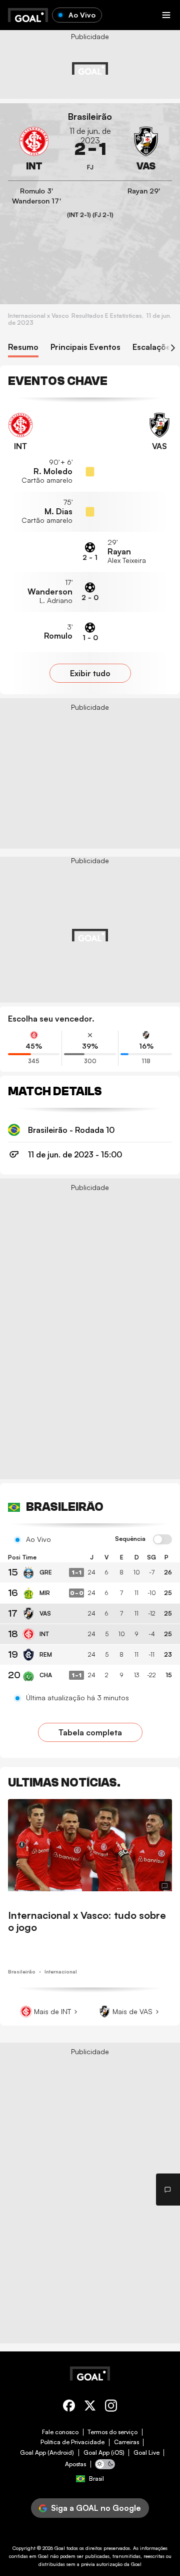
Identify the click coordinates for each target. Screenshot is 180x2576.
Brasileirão (90, 117)
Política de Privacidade (72, 2442)
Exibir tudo (90, 673)
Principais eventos (85, 347)
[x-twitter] (90, 2407)
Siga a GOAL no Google (96, 2508)
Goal (60, 2548)
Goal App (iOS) (104, 2453)
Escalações (154, 347)
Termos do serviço (112, 2432)
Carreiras (126, 2442)
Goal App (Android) (47, 2453)
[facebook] (69, 2407)
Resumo (23, 347)
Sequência (130, 1539)
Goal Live (146, 2453)
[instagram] (111, 2407)
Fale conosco (60, 2432)
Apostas (75, 2464)
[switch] (162, 1540)
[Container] (34, 149)
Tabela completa (90, 1732)
